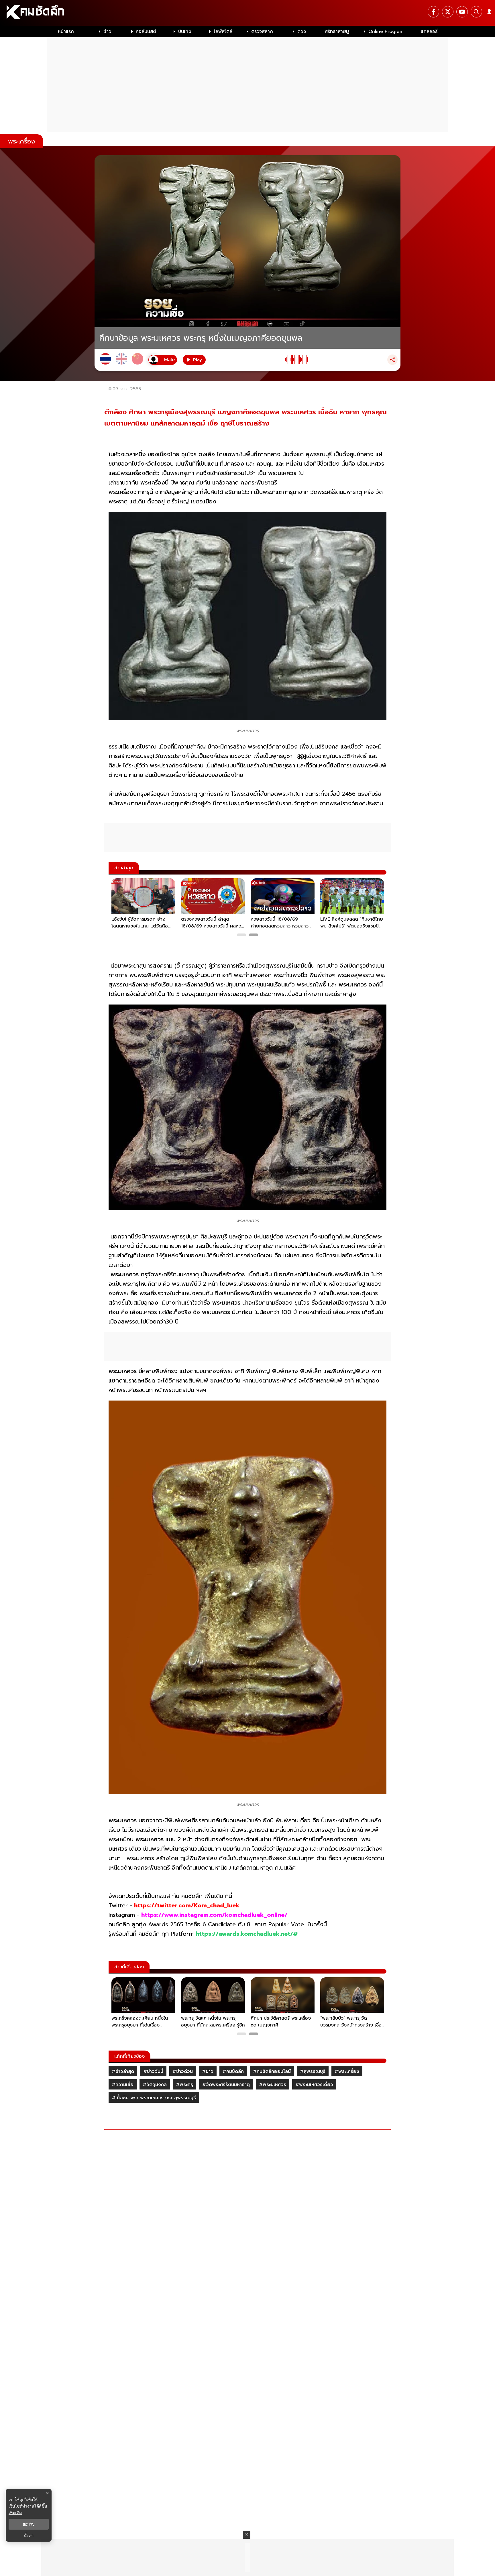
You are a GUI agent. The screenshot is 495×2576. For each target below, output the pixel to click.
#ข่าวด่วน (183, 2071)
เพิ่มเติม (15, 2513)
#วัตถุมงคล (155, 2085)
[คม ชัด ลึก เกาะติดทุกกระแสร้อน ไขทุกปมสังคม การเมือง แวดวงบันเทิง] (247, 13)
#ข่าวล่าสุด (123, 2071)
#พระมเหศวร (273, 2085)
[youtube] (462, 12)
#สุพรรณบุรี (313, 2071)
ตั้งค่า (29, 2536)
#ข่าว (208, 2071)
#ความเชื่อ (123, 2085)
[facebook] (433, 12)
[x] (448, 12)
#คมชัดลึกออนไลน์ (272, 2071)
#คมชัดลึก (233, 2071)
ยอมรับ (29, 2524)
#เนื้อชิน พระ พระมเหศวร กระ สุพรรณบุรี (154, 2098)
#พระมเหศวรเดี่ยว (314, 2085)
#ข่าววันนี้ (153, 2071)
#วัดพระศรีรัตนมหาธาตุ (226, 2085)
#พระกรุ (184, 2085)
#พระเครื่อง (347, 2071)
